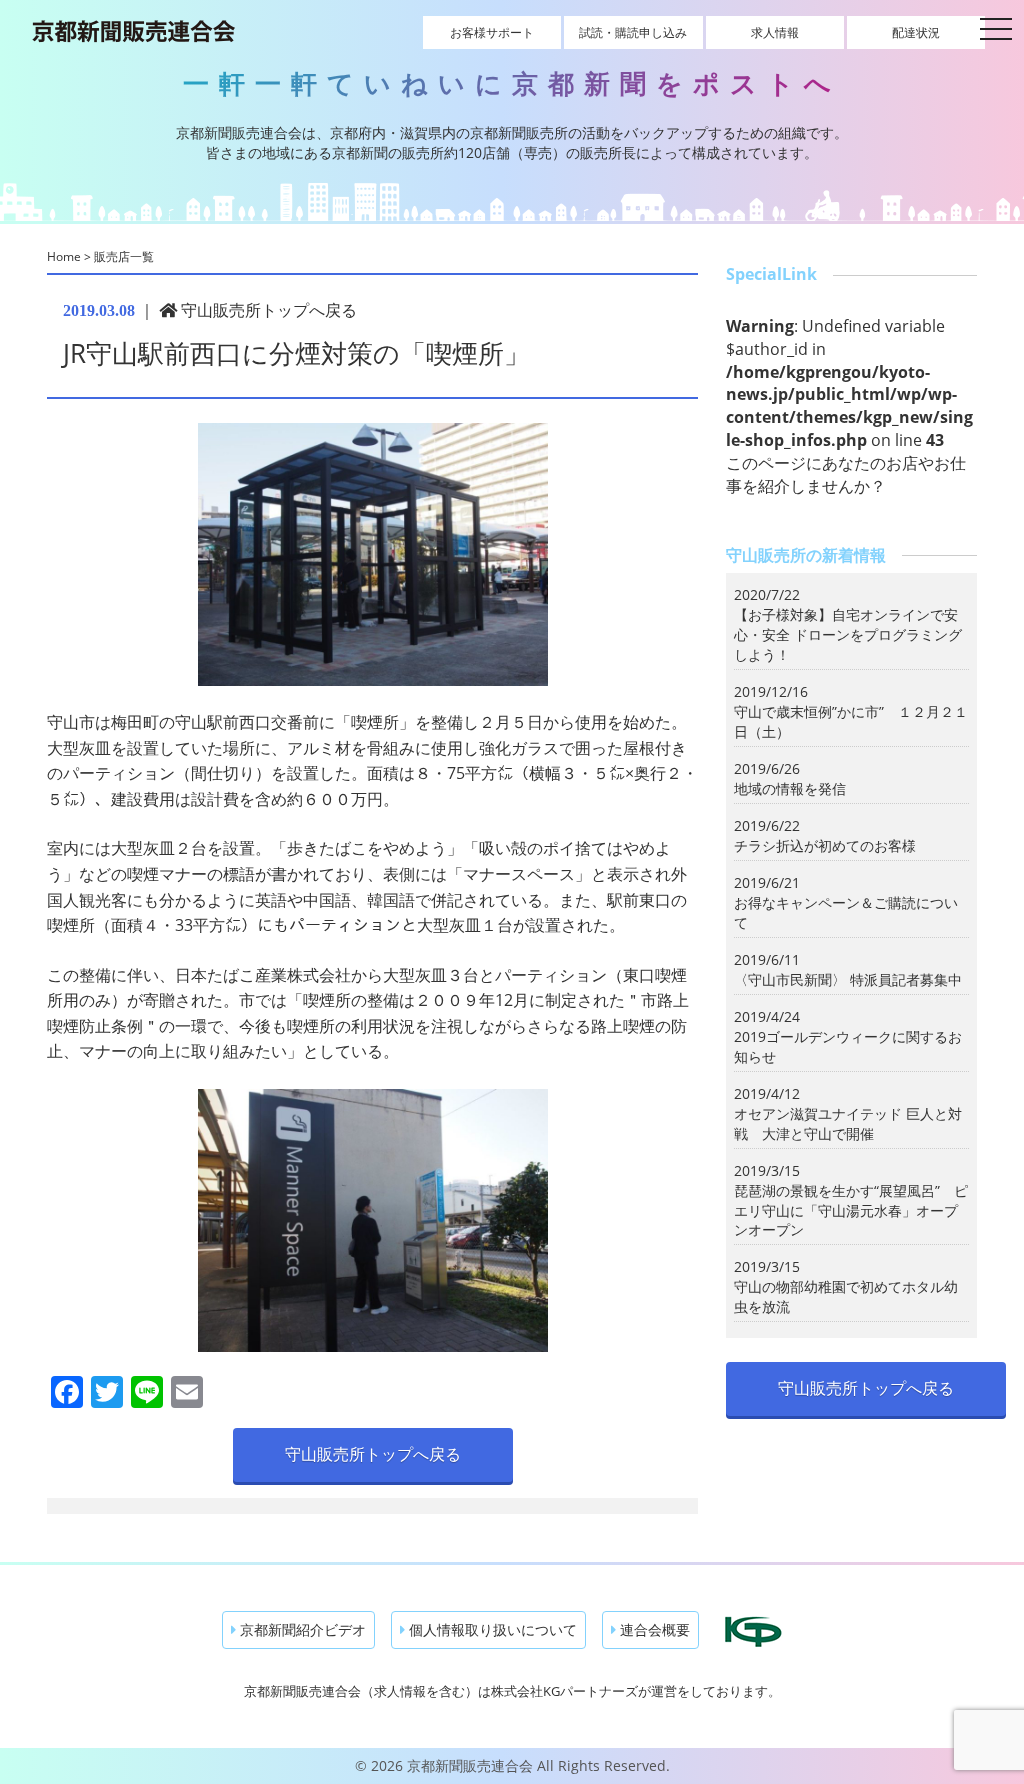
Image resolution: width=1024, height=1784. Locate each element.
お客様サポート (492, 32)
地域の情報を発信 (790, 788)
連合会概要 (653, 1629)
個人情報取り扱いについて (491, 1629)
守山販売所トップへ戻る (267, 310)
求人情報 (775, 32)
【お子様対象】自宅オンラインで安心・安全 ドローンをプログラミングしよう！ (848, 634)
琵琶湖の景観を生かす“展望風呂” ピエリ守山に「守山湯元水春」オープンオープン (851, 1210)
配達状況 (916, 32)
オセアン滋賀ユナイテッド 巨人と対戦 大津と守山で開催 (848, 1123)
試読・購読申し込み (633, 32)
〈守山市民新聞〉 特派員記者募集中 (848, 979)
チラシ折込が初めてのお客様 (825, 845)
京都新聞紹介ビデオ (301, 1629)
